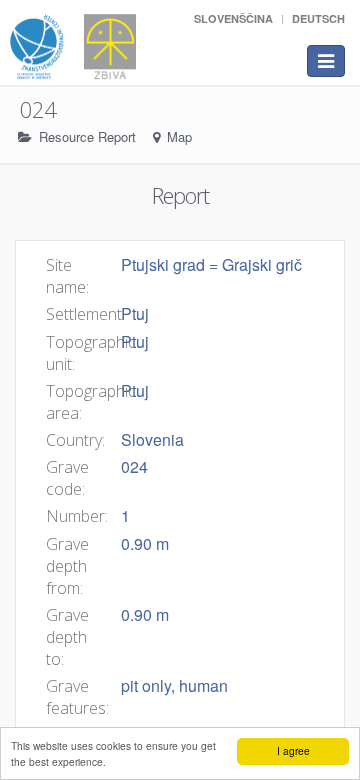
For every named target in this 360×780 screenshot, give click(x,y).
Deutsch (318, 18)
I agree (293, 750)
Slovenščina (233, 18)
